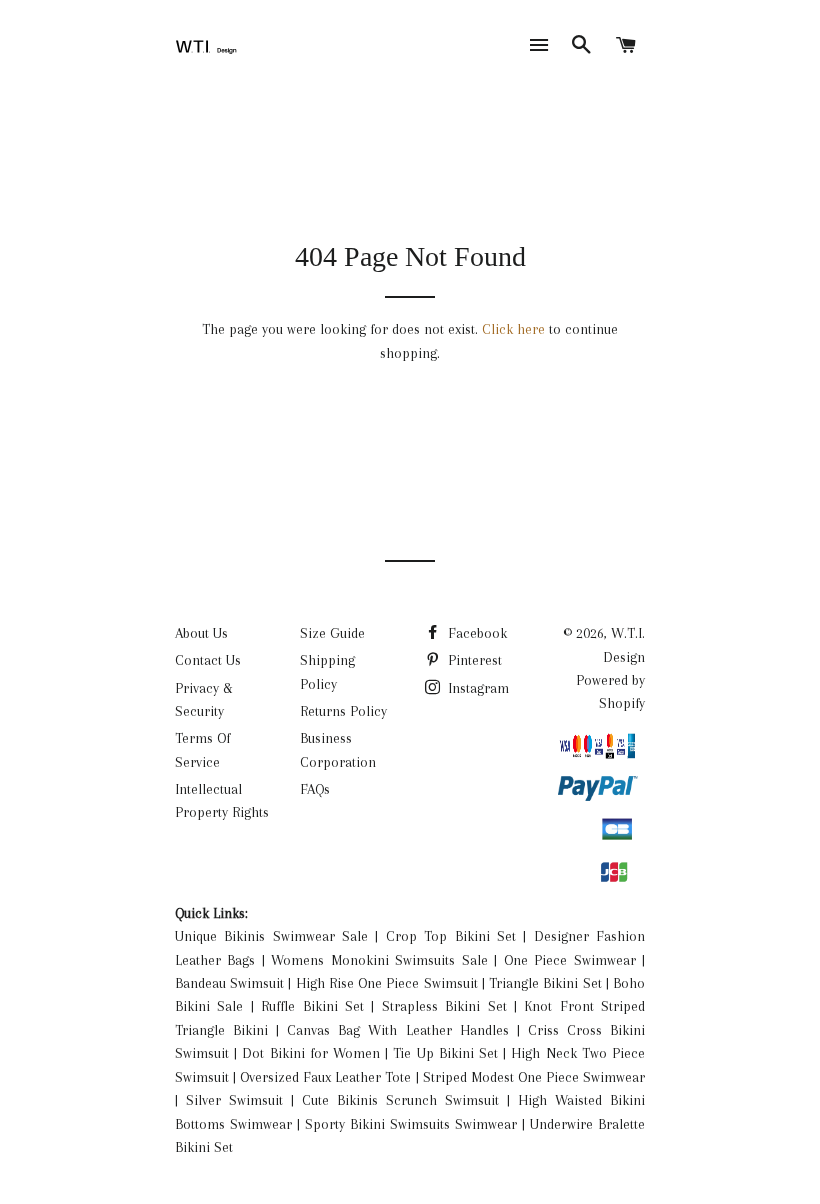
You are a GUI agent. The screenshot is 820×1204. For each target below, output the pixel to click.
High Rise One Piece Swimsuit (387, 983)
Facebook (475, 633)
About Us (201, 633)
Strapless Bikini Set (444, 1006)
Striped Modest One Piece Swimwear (534, 1077)
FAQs (315, 789)
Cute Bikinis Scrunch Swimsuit (400, 1100)
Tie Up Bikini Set (445, 1053)
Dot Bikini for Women (311, 1053)
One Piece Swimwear (570, 960)
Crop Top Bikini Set (451, 936)
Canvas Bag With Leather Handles (397, 1030)
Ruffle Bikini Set (312, 1006)
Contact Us (208, 660)
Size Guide (332, 633)
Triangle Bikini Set (545, 983)
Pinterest (473, 660)
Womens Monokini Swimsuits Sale (379, 960)
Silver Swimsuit (234, 1100)
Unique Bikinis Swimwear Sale (271, 936)
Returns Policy (343, 711)
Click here (513, 329)
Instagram (476, 688)
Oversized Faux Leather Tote (325, 1077)
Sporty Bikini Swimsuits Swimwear (411, 1124)
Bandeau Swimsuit (229, 983)
